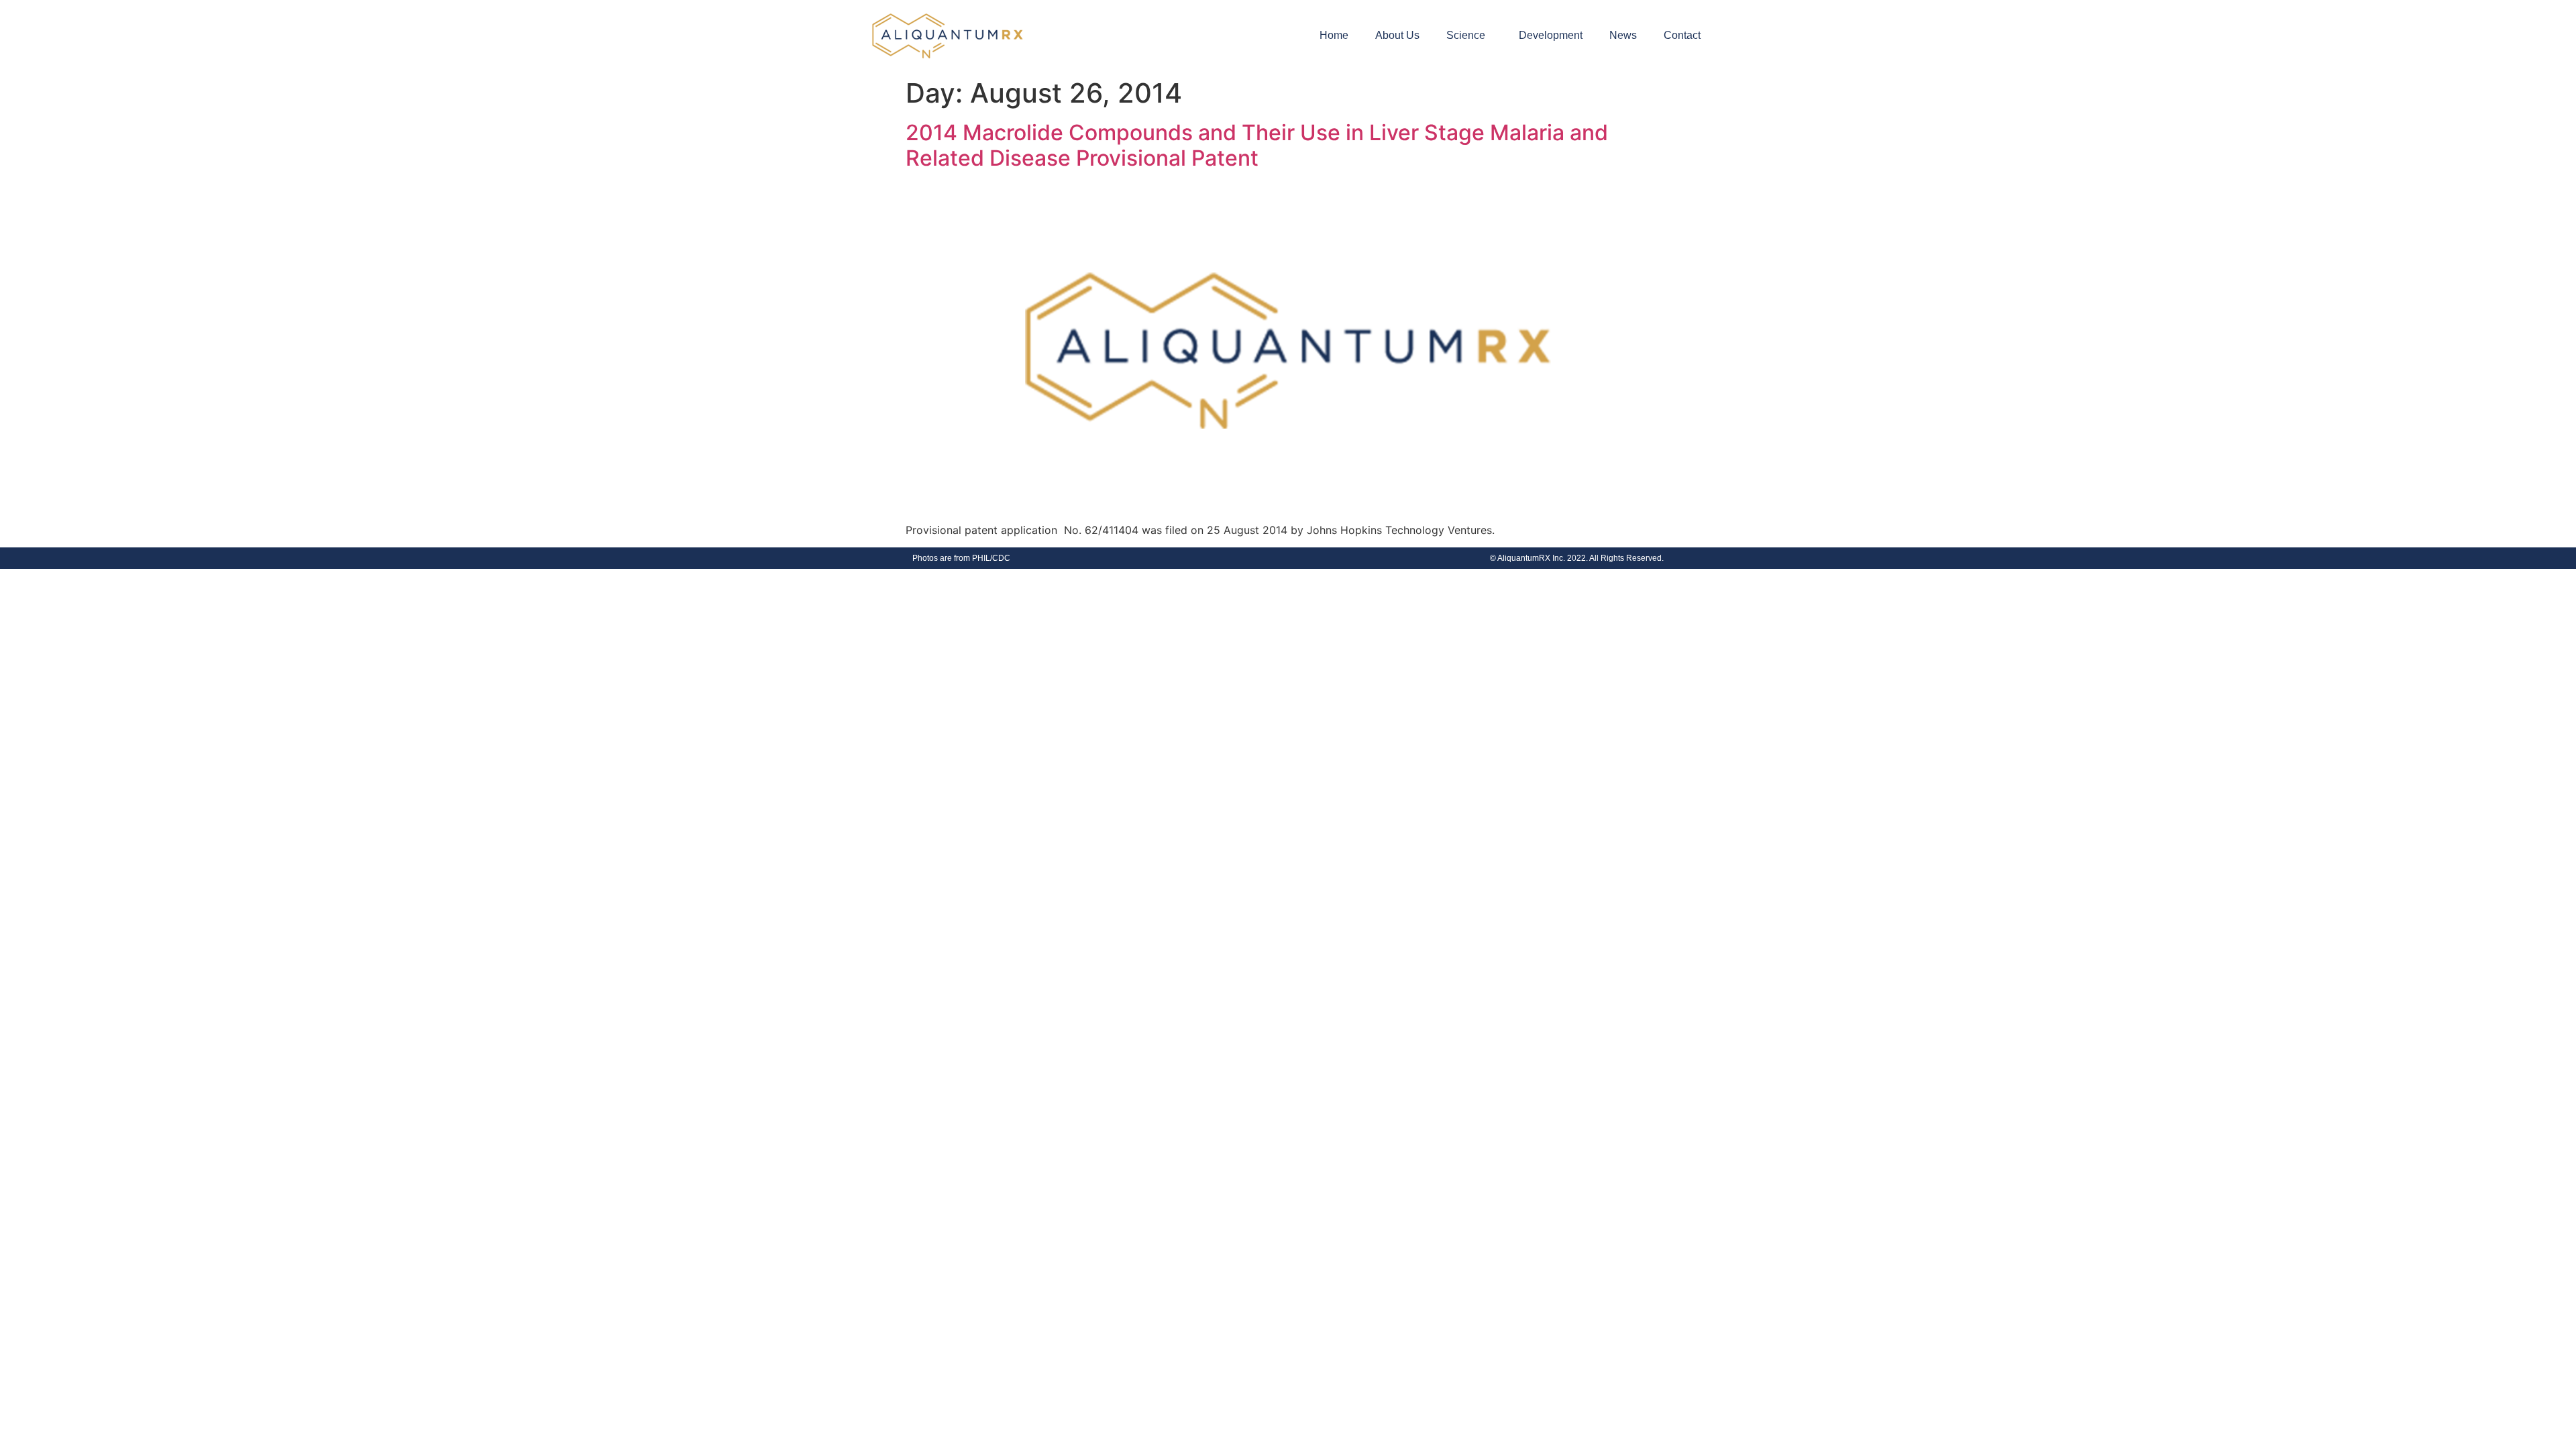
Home (1334, 35)
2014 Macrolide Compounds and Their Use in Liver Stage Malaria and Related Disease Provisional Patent (1257, 145)
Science (1466, 35)
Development (1551, 35)
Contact (1682, 35)
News (1623, 35)
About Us (1397, 35)
